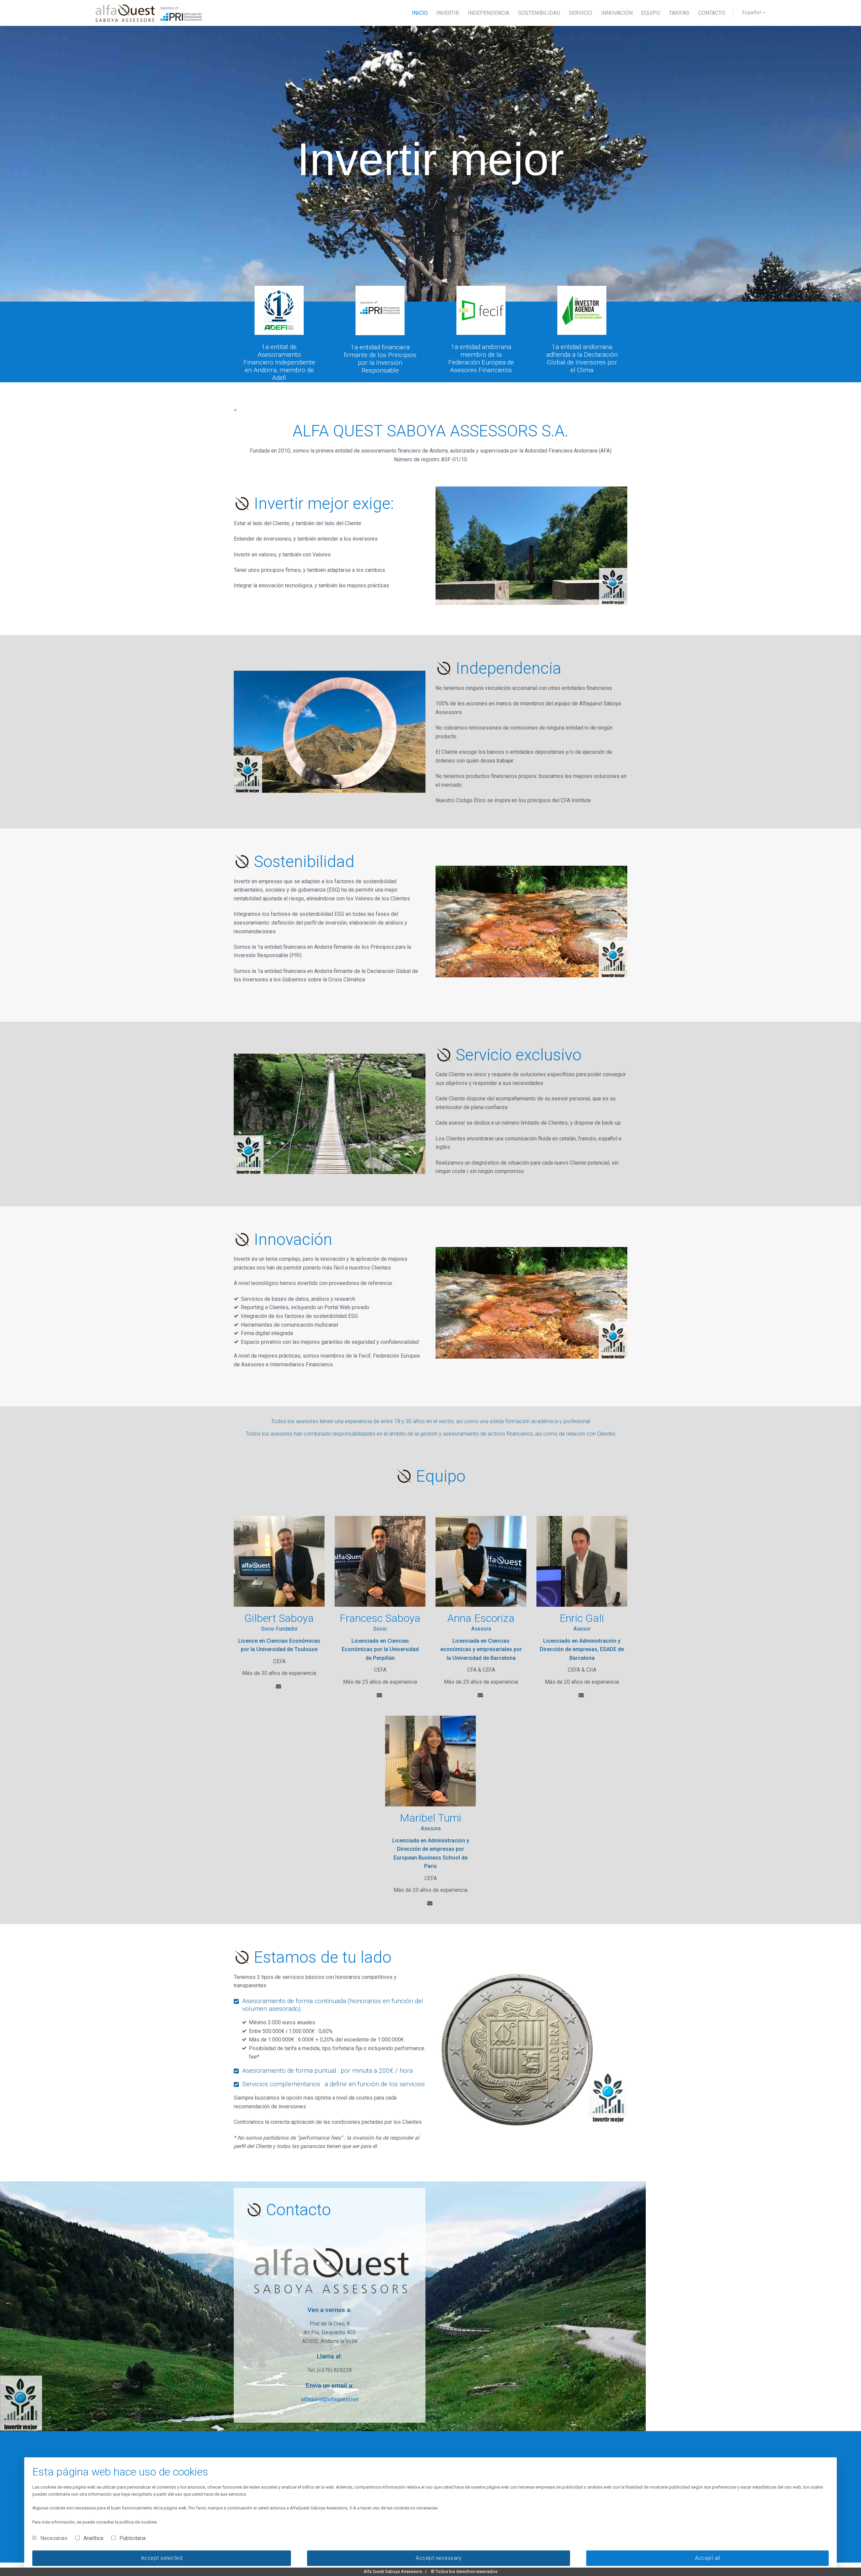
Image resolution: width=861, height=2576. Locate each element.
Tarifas (679, 13)
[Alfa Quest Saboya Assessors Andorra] (149, 13)
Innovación (617, 13)
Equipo (651, 13)
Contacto (712, 13)
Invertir (448, 13)
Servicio (581, 13)
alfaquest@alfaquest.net (330, 2399)
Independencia (489, 13)
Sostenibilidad (539, 13)
